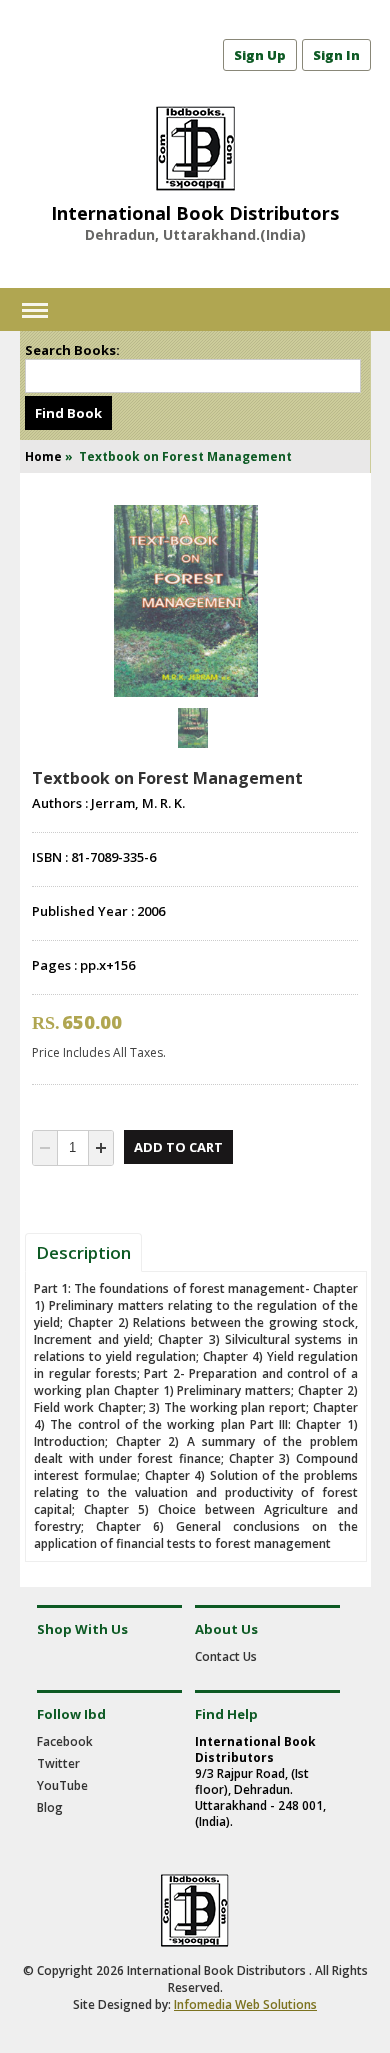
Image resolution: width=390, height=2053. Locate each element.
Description (83, 1252)
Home (43, 456)
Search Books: (72, 350)
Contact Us (226, 1656)
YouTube (62, 1785)
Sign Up (260, 55)
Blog (50, 1807)
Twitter (58, 1763)
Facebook (65, 1741)
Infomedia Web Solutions (245, 2004)
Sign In (336, 55)
